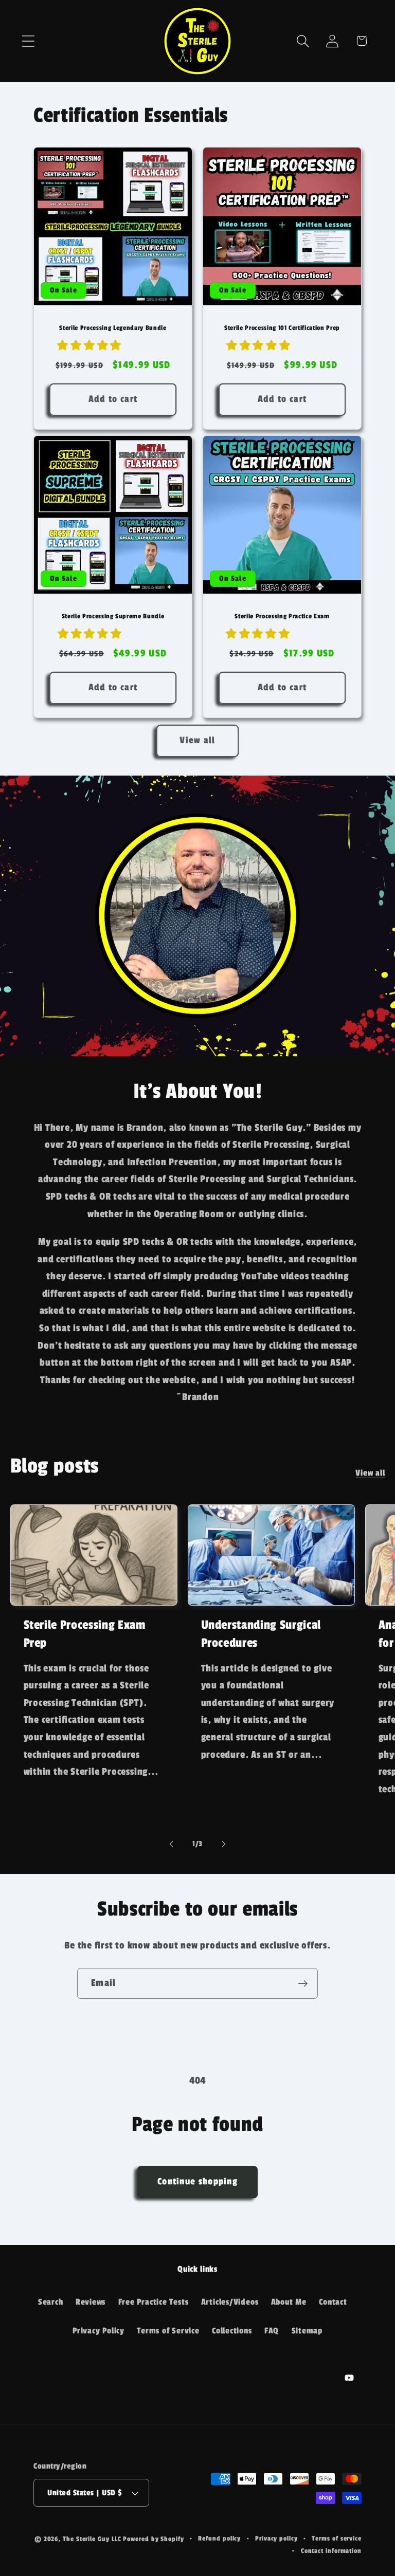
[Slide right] (224, 1844)
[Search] (303, 41)
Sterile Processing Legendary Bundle (113, 328)
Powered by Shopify (153, 2539)
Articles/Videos (230, 2302)
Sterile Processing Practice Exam (282, 616)
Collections (232, 2331)
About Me (289, 2302)
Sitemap (307, 2331)
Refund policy (219, 2538)
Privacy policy (276, 2538)
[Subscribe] (303, 1984)
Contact (333, 2302)
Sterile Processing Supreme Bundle (113, 616)
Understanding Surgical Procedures (261, 1634)
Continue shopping (197, 2182)
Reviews (91, 2302)
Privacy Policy (98, 2331)
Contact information (331, 2551)
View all (197, 740)
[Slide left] (171, 1844)
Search (51, 2302)
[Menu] (28, 41)
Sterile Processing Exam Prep (85, 1634)
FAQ (272, 2331)
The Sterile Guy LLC (92, 2539)
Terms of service (337, 2538)
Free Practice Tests (154, 2302)
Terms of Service (168, 2331)
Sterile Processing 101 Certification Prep (282, 328)
